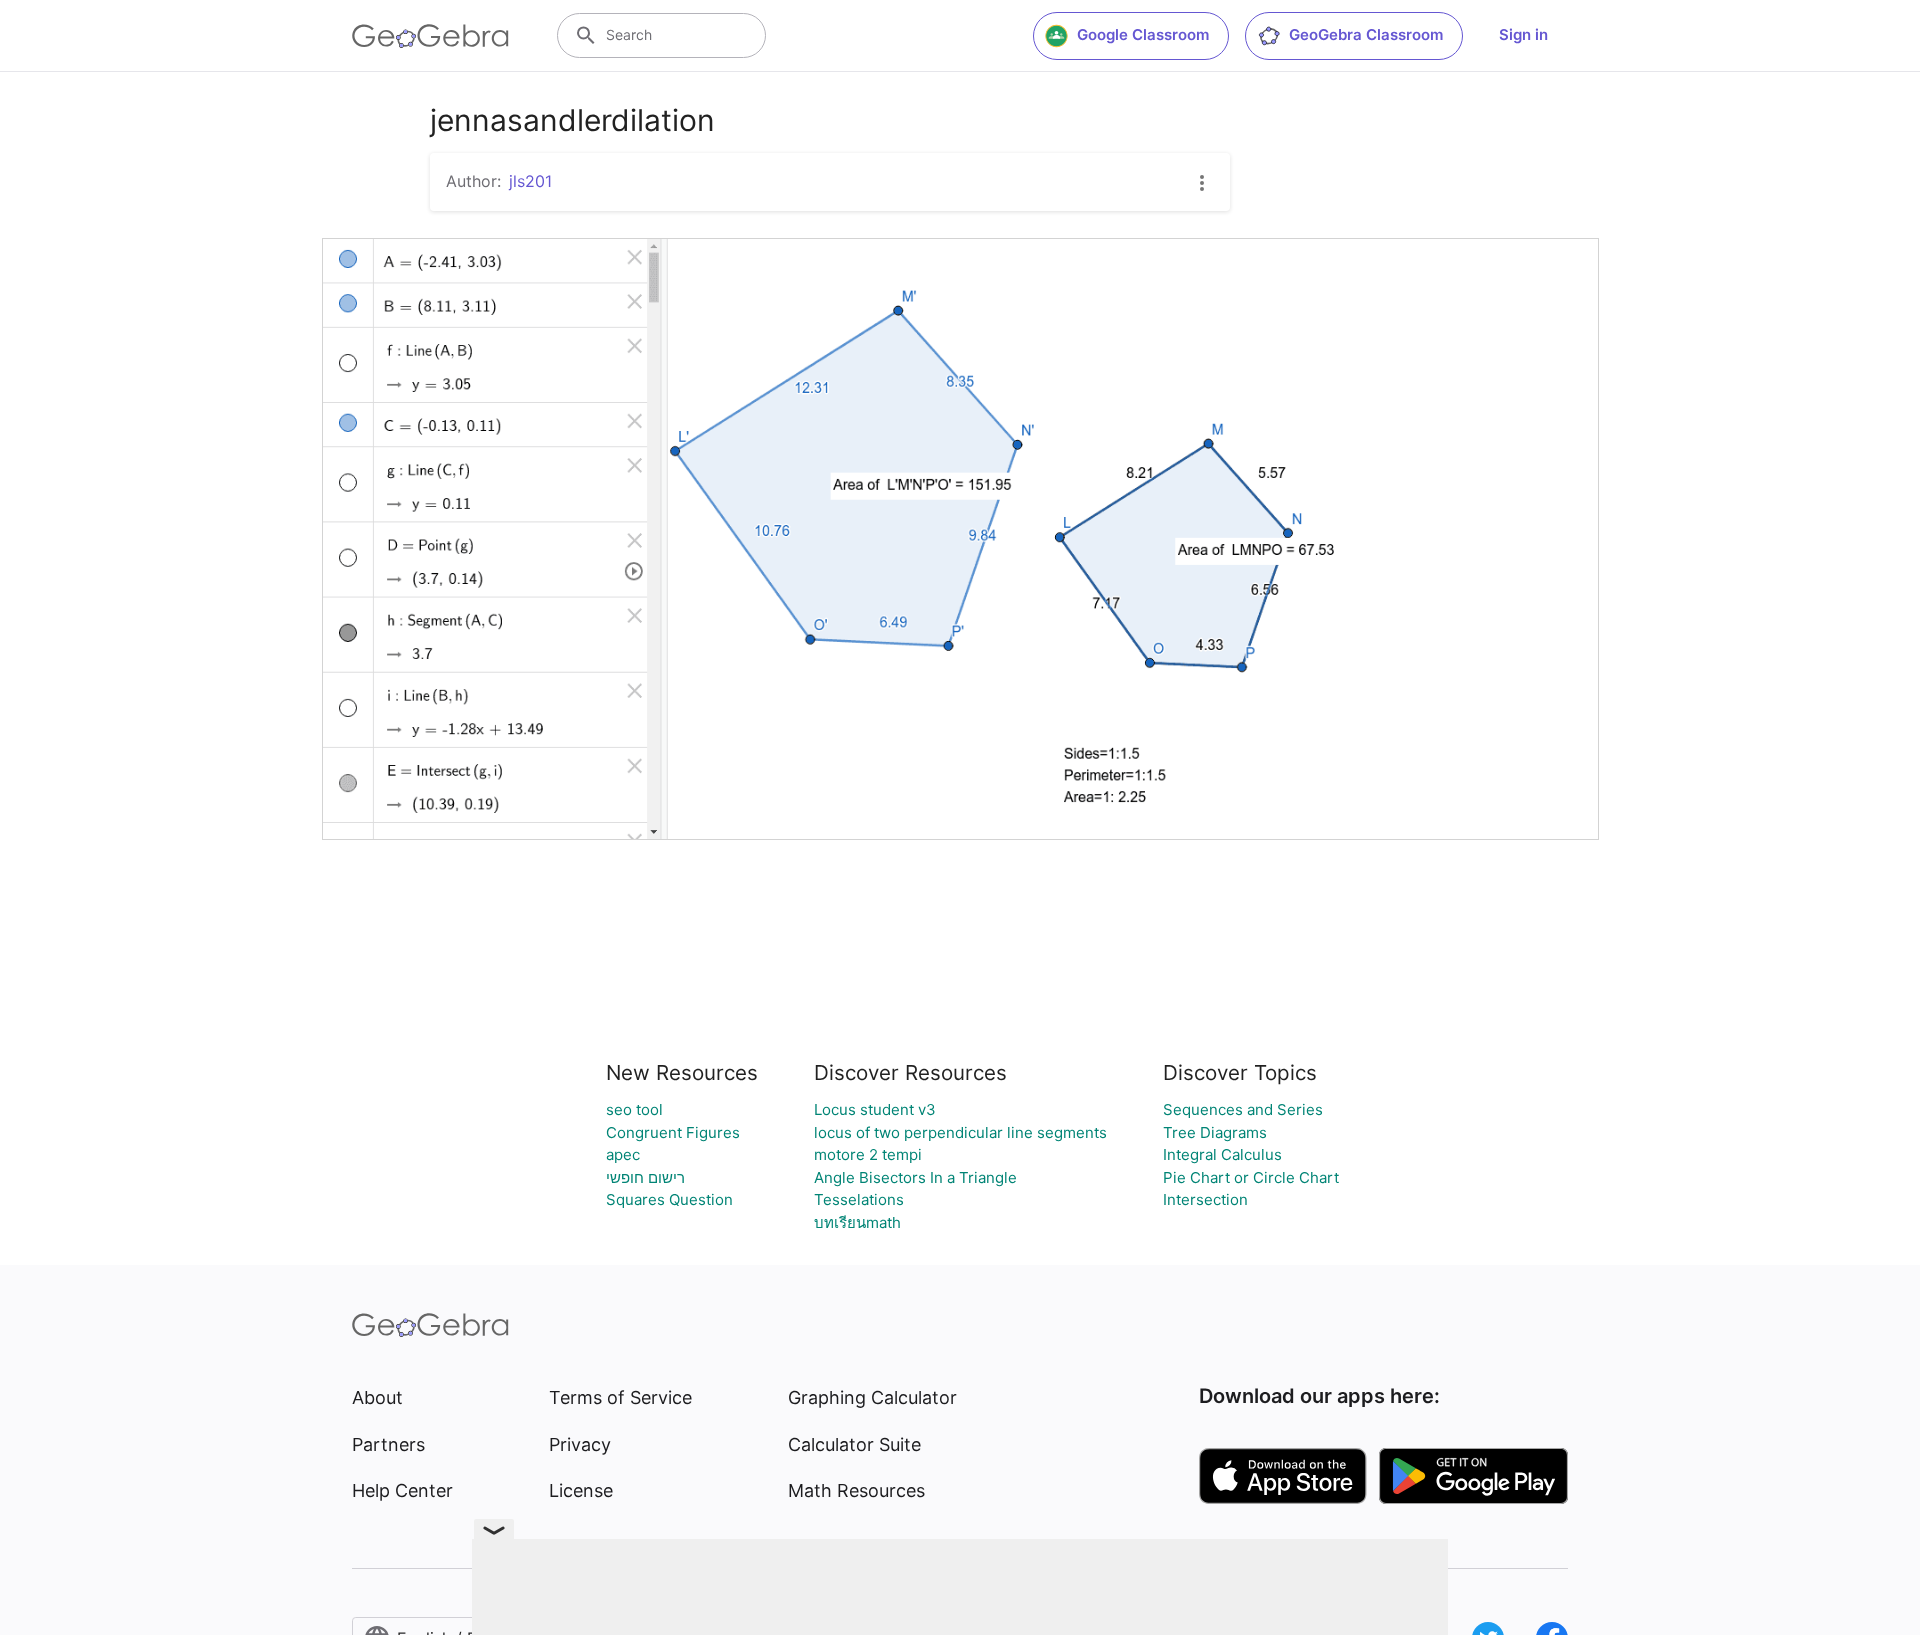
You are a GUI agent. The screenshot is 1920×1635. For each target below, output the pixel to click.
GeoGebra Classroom (1366, 34)
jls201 (530, 181)
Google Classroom (1143, 34)
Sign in (1523, 34)
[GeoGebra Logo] (430, 36)
